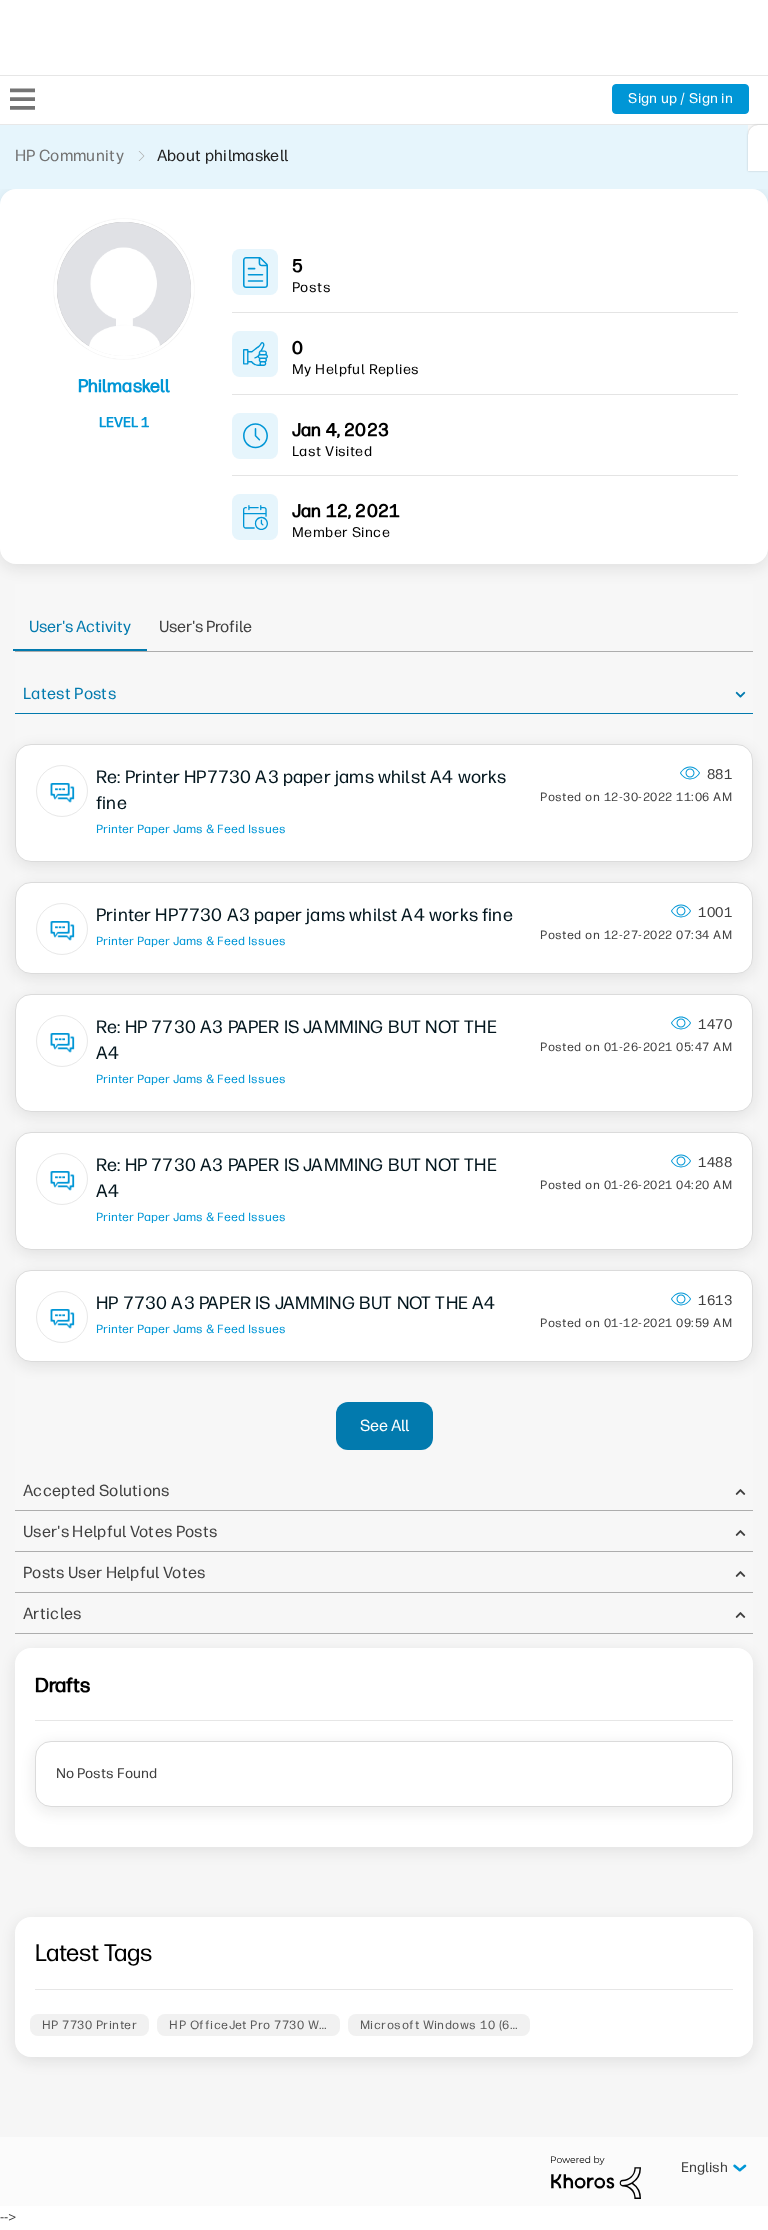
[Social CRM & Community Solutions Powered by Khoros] (596, 2176)
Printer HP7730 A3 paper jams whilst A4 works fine (304, 915)
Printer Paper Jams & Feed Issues (191, 829)
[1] (758, 148)
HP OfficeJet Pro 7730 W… (248, 2025)
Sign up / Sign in (680, 98)
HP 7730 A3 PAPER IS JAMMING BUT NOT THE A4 (296, 1303)
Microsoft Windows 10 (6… (439, 2025)
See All (384, 1425)
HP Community (69, 155)
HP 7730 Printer (89, 2025)
